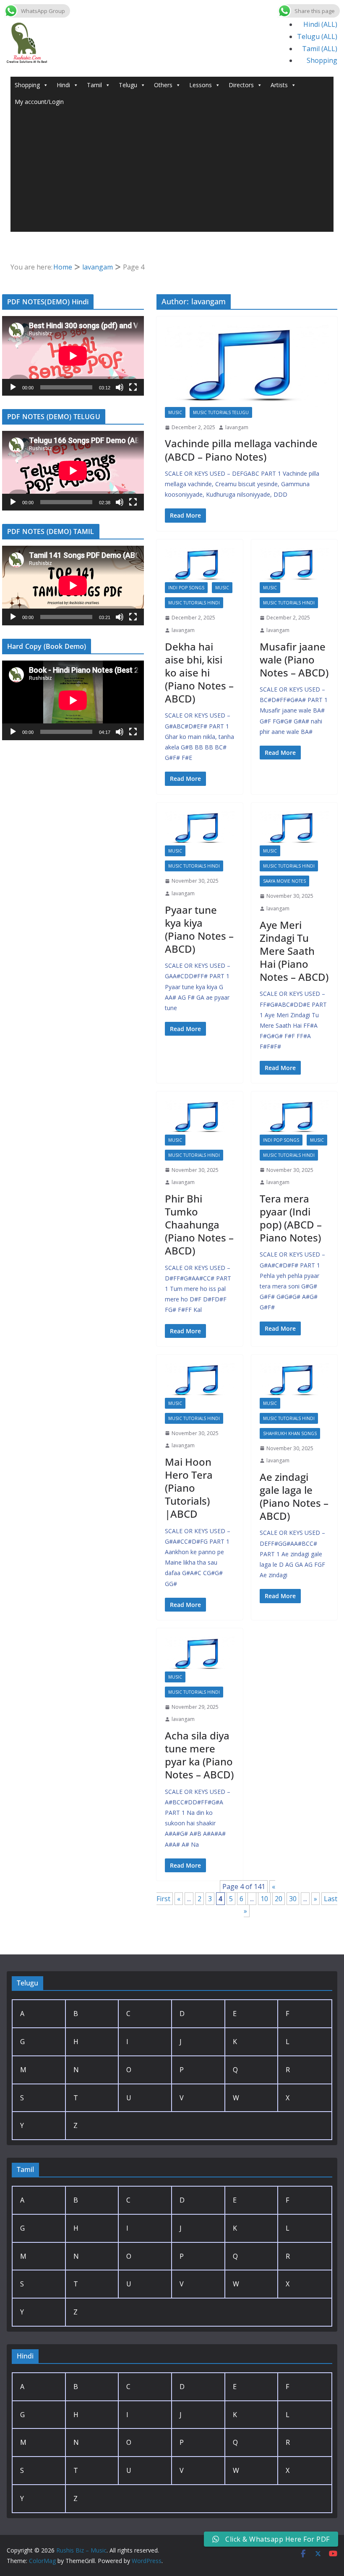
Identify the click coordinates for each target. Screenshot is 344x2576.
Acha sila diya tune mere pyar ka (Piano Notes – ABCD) (199, 1755)
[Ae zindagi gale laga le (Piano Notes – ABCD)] (294, 1380)
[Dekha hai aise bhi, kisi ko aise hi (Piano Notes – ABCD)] (200, 565)
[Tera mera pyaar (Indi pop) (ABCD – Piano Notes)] (294, 1117)
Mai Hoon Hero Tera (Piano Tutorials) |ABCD (189, 1488)
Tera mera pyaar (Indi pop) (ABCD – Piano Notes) (291, 1218)
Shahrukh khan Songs (290, 1433)
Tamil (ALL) (320, 49)
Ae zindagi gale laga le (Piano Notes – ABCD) (294, 1497)
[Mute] (120, 387)
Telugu (128, 85)
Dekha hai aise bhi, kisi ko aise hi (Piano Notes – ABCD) (199, 673)
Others (163, 85)
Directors (241, 85)
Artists (279, 85)
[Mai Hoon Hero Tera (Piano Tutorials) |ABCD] (200, 1380)
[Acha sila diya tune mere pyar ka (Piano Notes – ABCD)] (200, 1654)
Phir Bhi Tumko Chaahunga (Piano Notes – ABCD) (199, 1225)
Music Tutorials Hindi (194, 603)
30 (293, 1899)
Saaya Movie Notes (284, 881)
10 (264, 1899)
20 (279, 1899)
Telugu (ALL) (317, 36)
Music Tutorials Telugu (221, 412)
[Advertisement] (172, 173)
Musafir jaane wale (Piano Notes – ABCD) (294, 660)
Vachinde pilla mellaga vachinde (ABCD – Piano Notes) (241, 450)
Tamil (94, 85)
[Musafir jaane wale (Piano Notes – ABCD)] (294, 565)
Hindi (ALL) (320, 24)
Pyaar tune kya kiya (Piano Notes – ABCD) (199, 929)
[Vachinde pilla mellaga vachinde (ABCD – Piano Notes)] (247, 366)
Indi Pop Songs (186, 588)
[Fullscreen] (133, 387)
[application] (73, 356)
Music (175, 412)
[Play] (13, 387)
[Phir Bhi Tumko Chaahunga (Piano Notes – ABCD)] (200, 1117)
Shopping (322, 60)
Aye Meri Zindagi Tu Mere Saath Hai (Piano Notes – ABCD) (294, 951)
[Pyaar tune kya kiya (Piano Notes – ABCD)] (200, 828)
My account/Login (39, 102)
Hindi (63, 85)
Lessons (201, 85)
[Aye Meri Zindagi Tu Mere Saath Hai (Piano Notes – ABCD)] (294, 828)
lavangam (237, 427)
